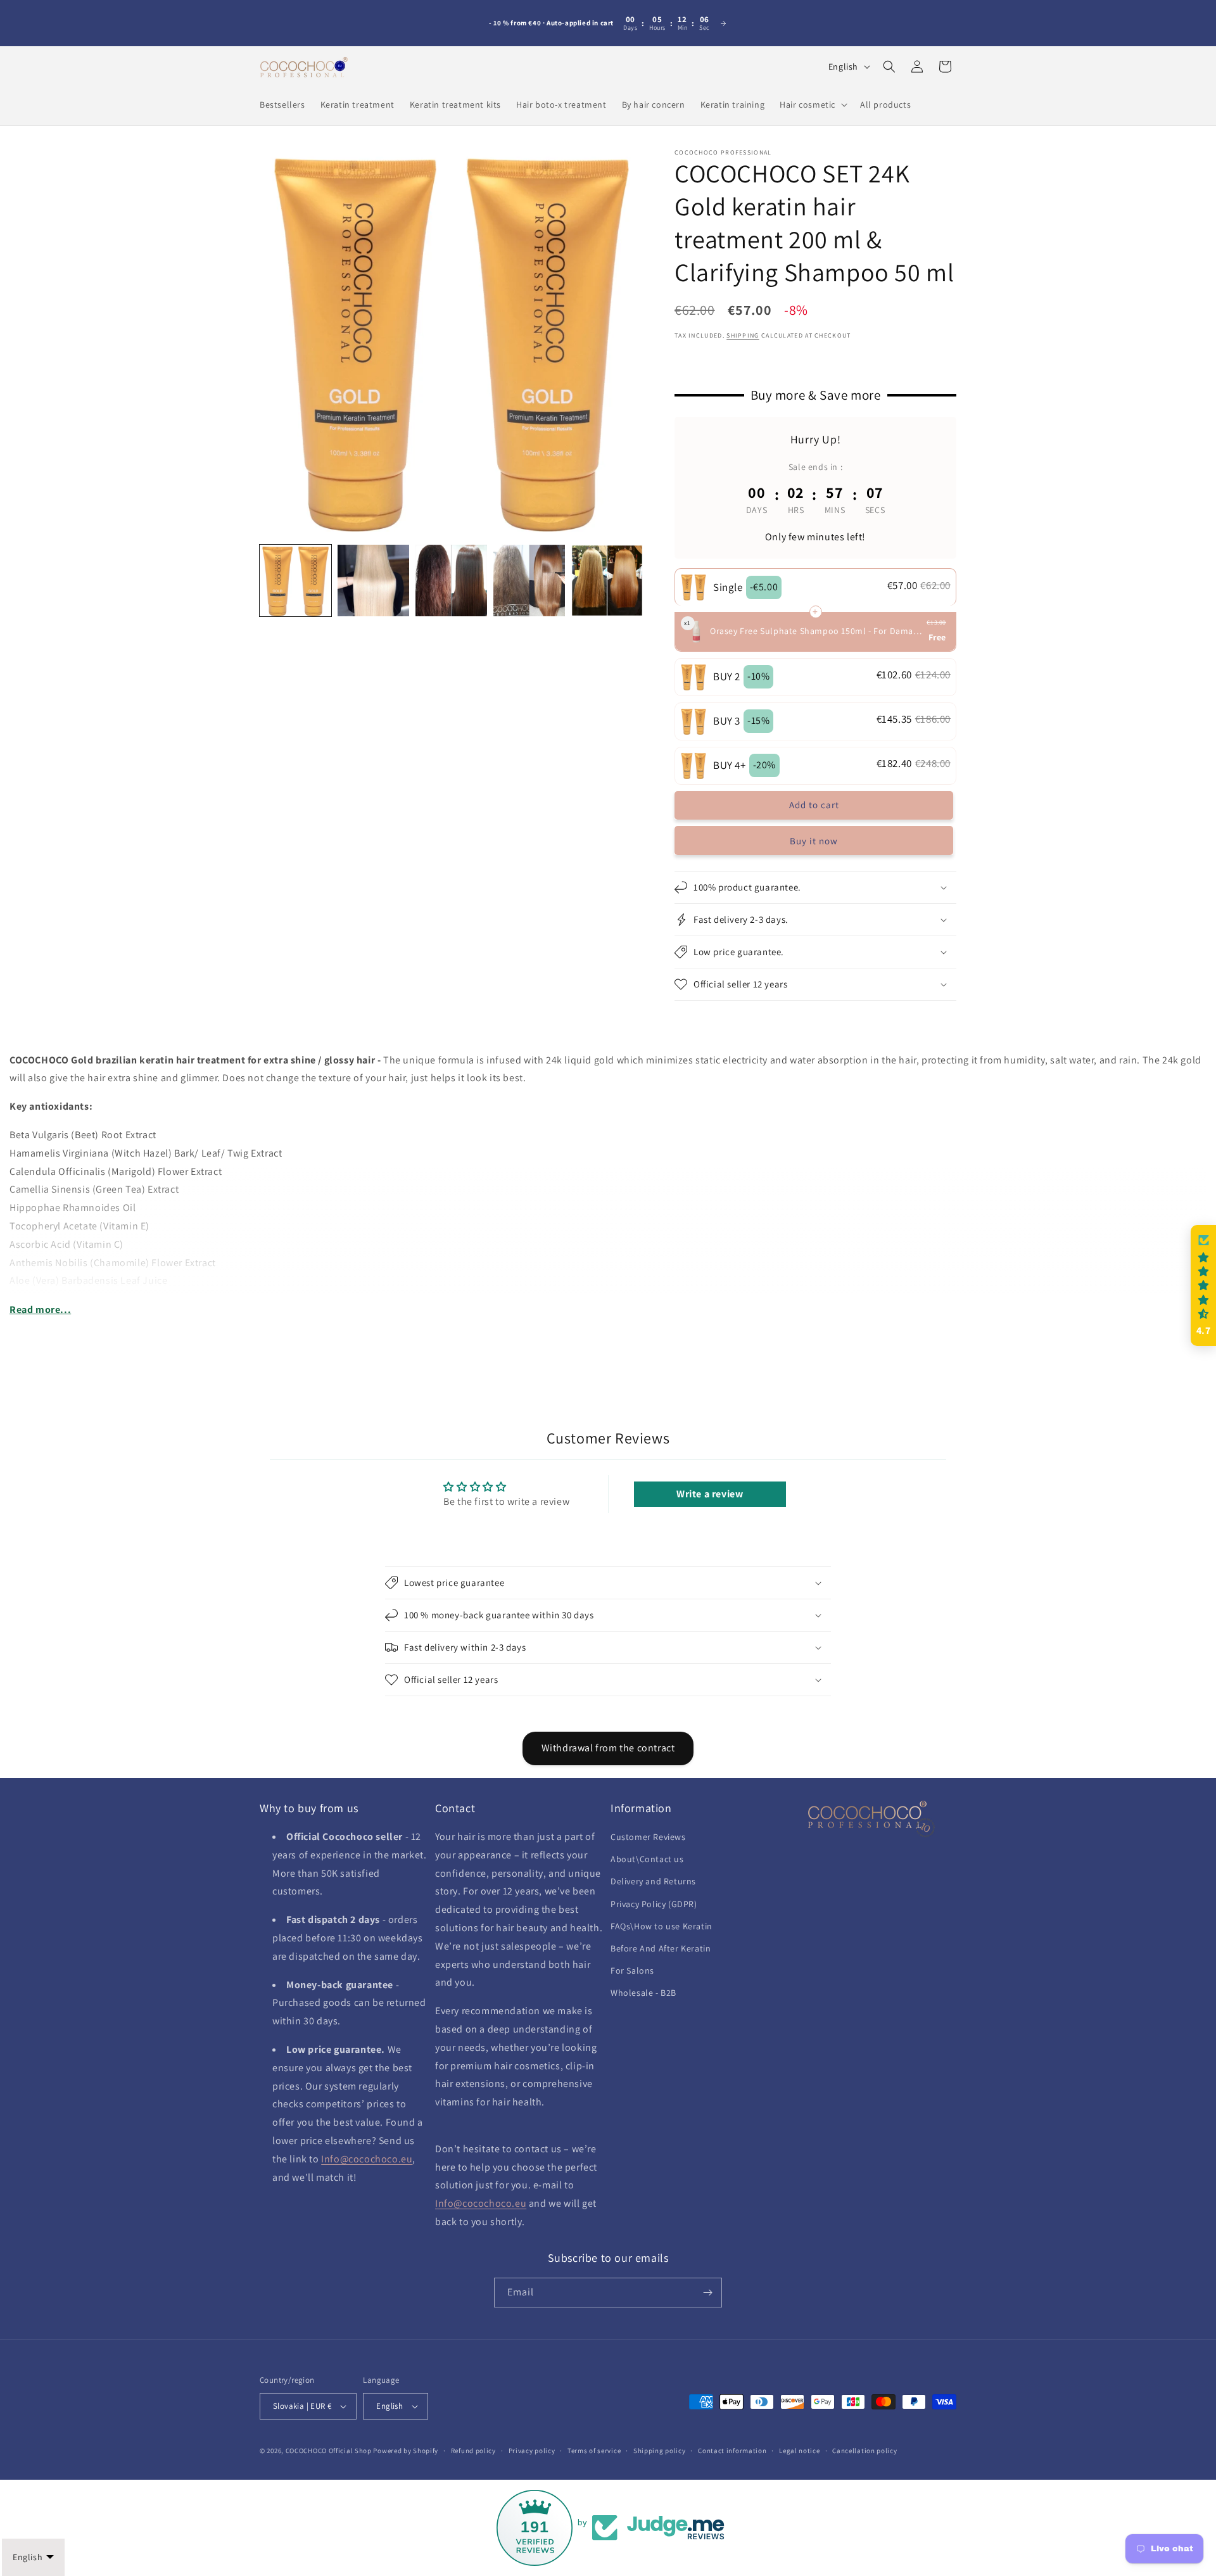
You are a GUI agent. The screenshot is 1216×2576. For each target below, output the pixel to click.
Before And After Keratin (661, 1948)
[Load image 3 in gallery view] (451, 581)
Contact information (732, 2451)
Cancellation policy (864, 2451)
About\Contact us (647, 1859)
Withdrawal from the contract (608, 1748)
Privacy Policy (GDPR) (654, 1904)
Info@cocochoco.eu (367, 2159)
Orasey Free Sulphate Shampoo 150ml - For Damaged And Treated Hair (817, 631)
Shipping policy (660, 2451)
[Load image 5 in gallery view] (607, 581)
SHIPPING (743, 335)
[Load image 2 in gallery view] (373, 581)
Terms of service (594, 2451)
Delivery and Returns (653, 1882)
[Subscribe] (707, 2293)
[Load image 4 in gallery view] (529, 581)
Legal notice (799, 2451)
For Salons (632, 1970)
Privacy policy (532, 2451)
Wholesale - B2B (643, 1993)
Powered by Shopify (406, 2451)
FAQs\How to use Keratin (662, 1926)
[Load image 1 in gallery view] (295, 581)
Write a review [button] (710, 1494)
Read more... (40, 1310)
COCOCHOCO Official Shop (329, 2451)
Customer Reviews (648, 1837)
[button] (812, 105)
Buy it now (814, 841)
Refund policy (473, 2451)
